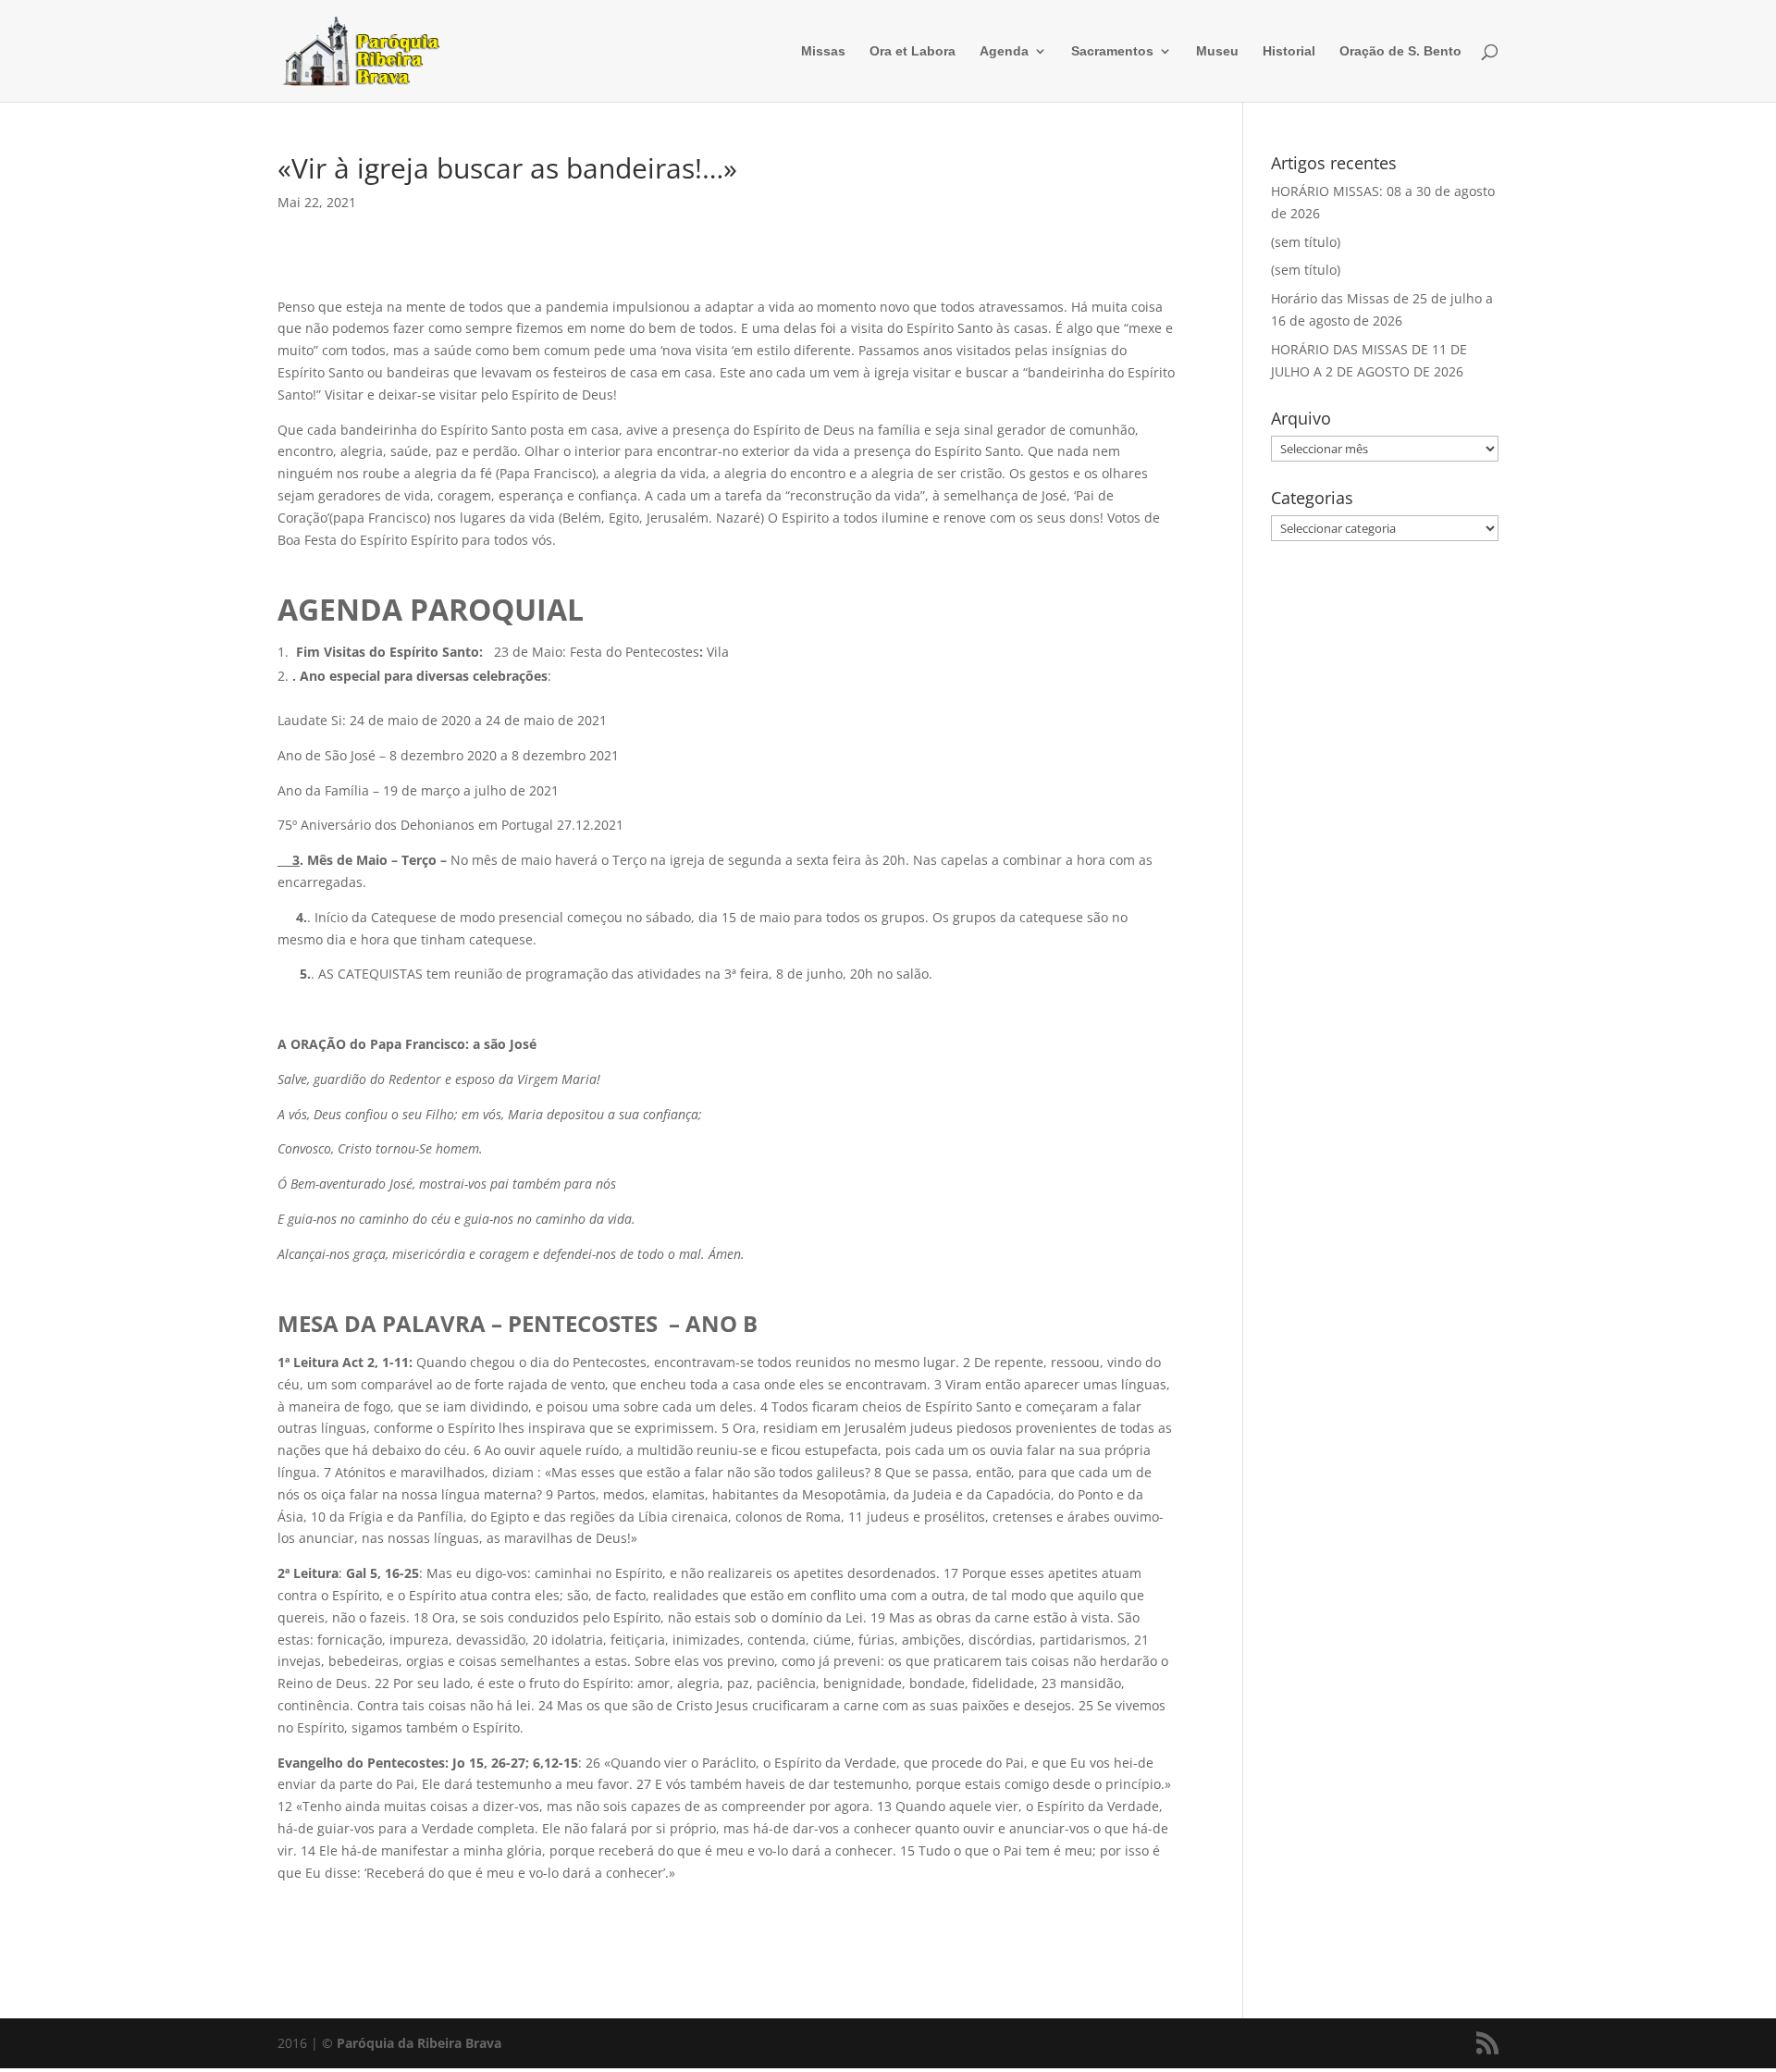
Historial (1289, 51)
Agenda (1004, 51)
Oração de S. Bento (1400, 51)
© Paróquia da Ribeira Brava (412, 2043)
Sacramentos (1112, 51)
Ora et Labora (913, 51)
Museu (1217, 51)
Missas (823, 51)
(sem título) (1306, 242)
